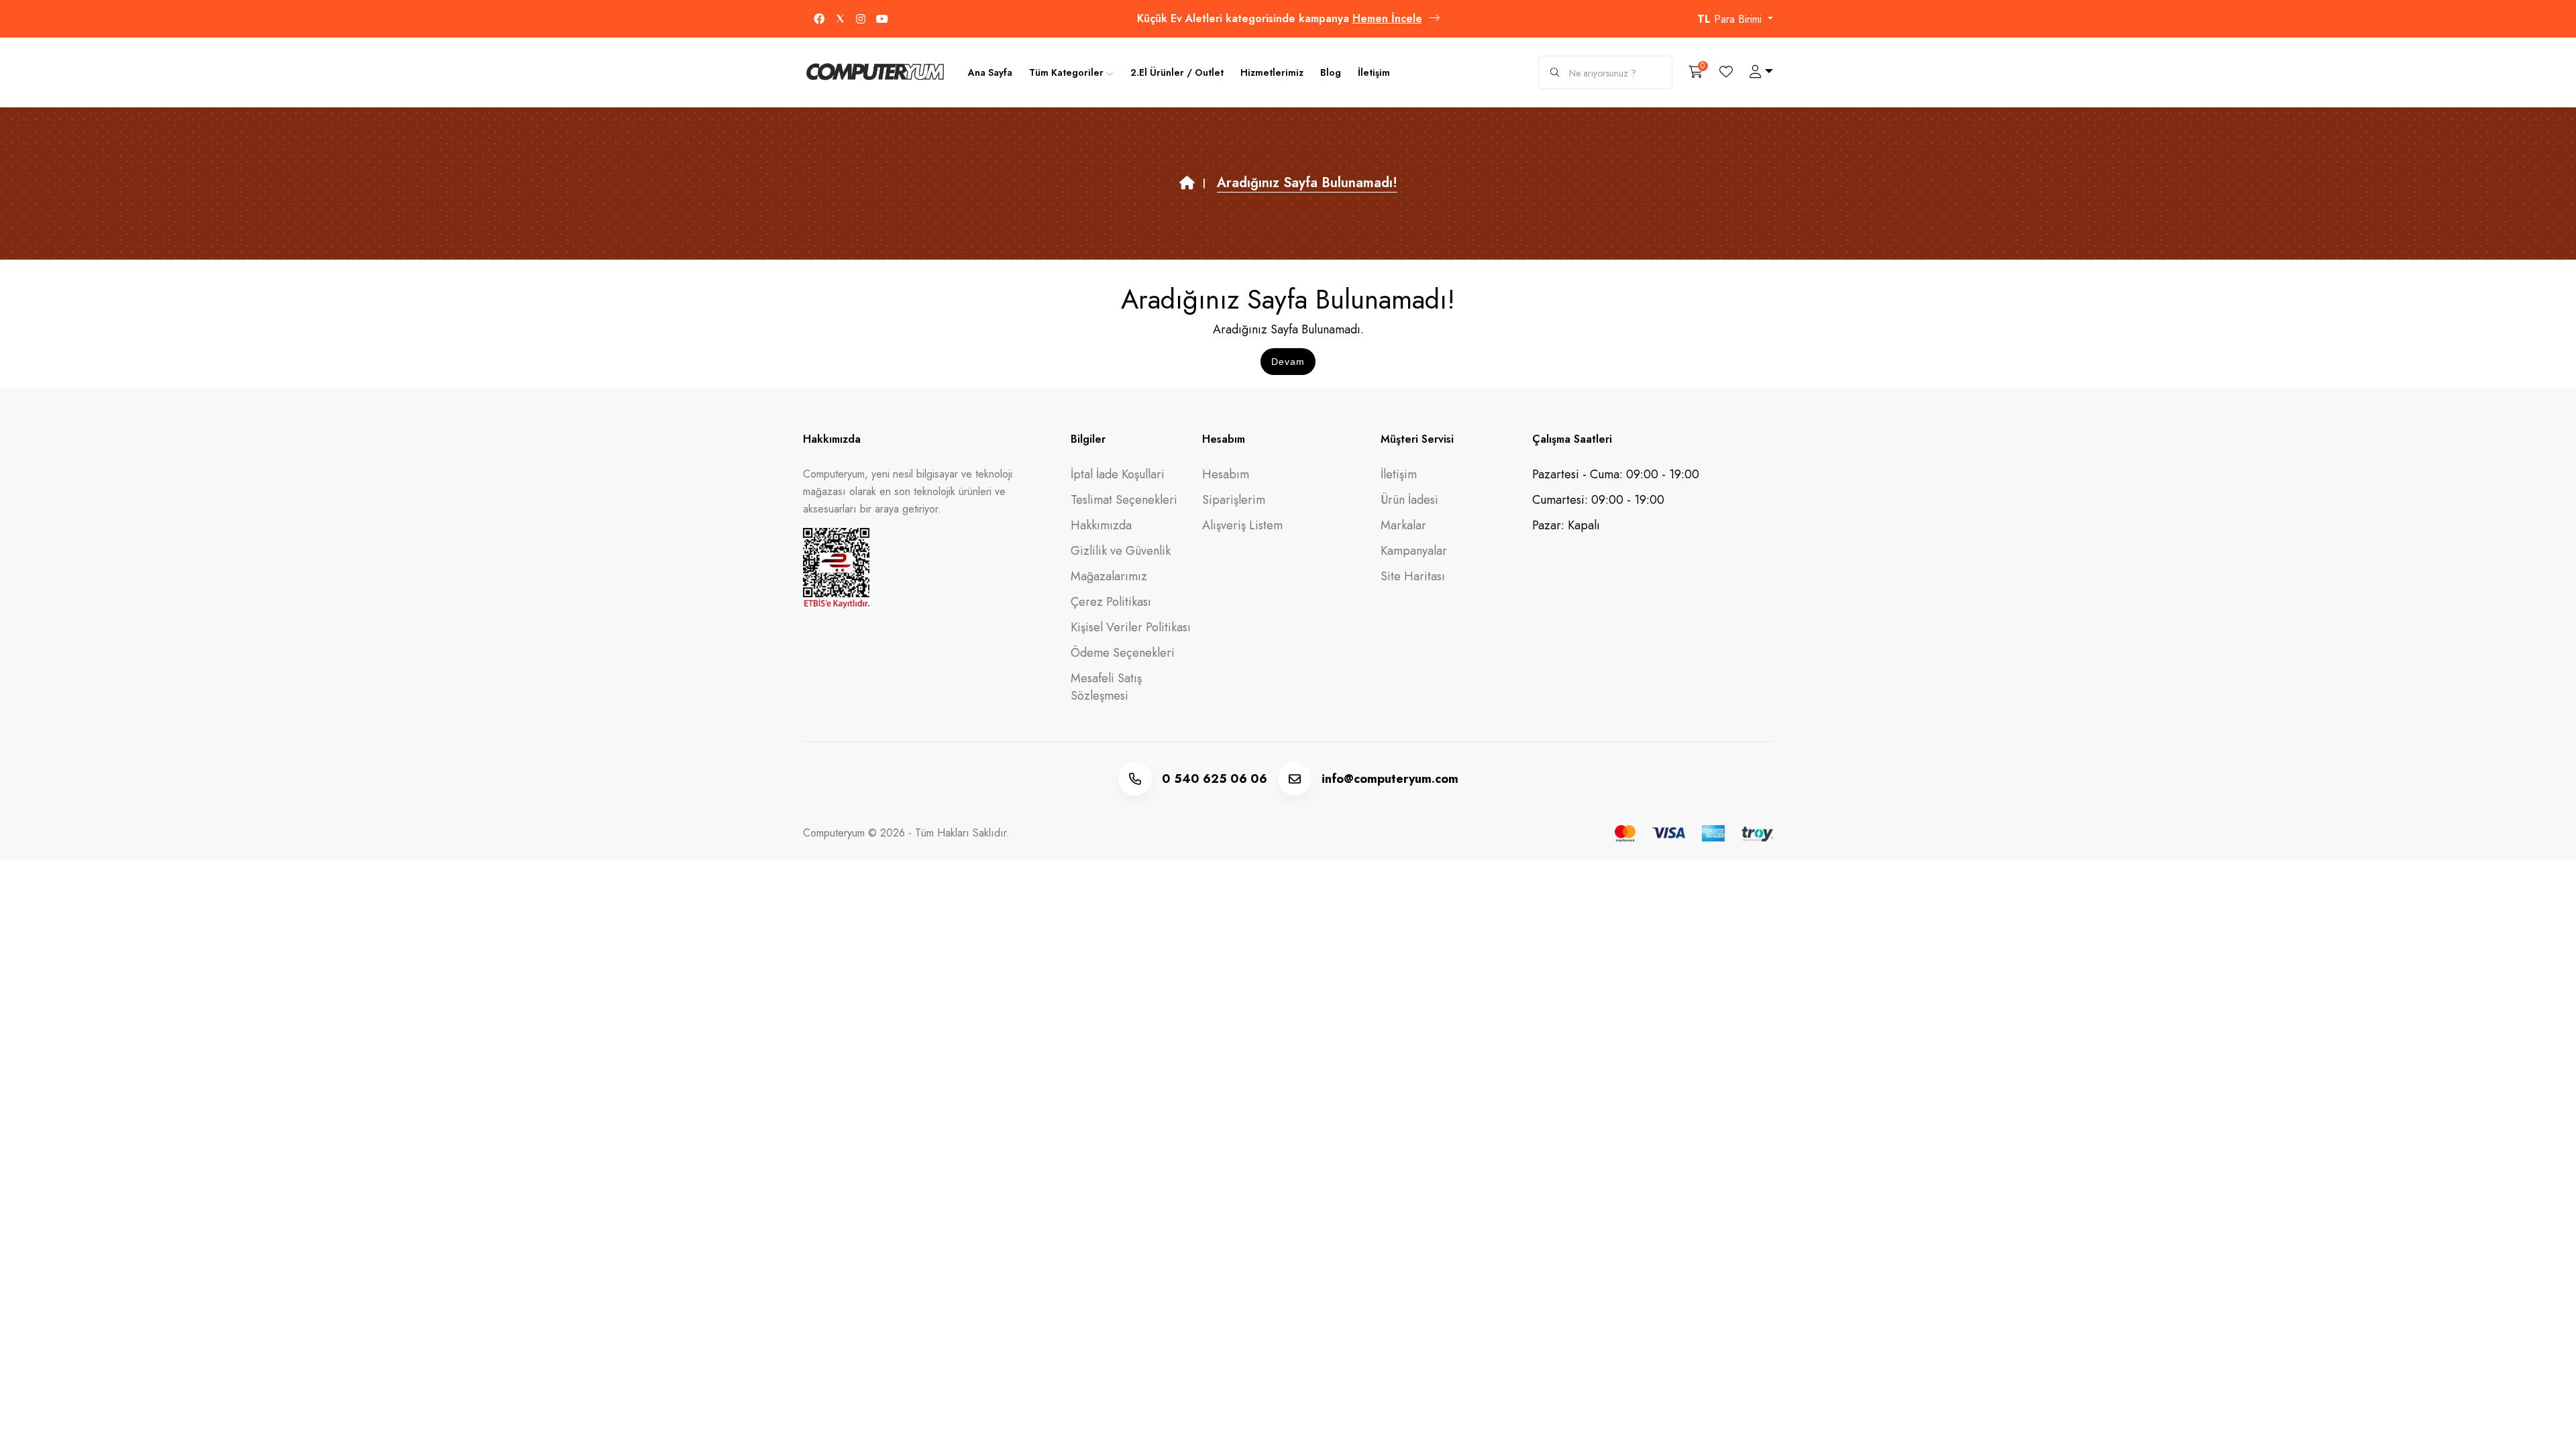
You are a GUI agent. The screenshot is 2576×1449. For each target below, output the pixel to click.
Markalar (1403, 525)
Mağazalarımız (1109, 576)
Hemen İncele (1387, 18)
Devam (1288, 362)
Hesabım (1226, 474)
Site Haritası (1413, 576)
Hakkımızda (1101, 525)
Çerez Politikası (1111, 602)
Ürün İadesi (1409, 500)
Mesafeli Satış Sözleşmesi (1106, 687)
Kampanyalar (1414, 551)
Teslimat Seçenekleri (1124, 500)
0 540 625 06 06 (1215, 779)
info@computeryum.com (1390, 779)
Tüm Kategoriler (1066, 72)
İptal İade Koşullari (1118, 474)
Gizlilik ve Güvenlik (1121, 551)
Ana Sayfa (990, 72)
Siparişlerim (1234, 500)
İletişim (1374, 72)
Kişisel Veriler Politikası (1131, 627)
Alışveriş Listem (1242, 525)
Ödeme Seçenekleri (1123, 653)
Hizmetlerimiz (1272, 72)
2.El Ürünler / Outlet (1177, 72)
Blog (1331, 72)
